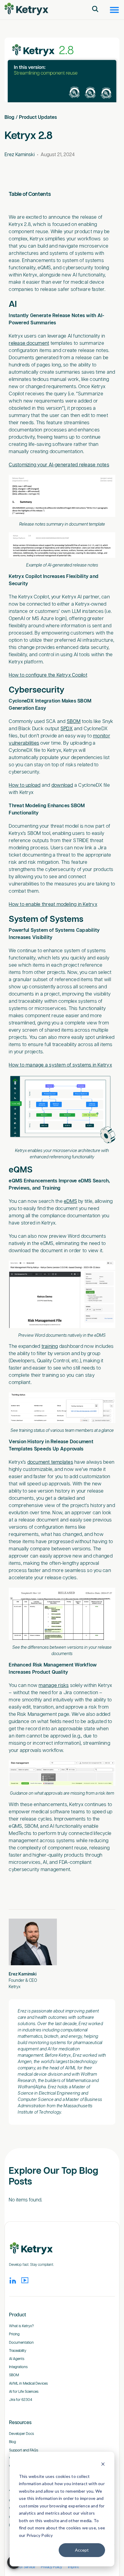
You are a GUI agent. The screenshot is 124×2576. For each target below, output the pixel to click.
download (62, 785)
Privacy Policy (51, 2567)
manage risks (54, 1686)
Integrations (18, 2367)
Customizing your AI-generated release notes (59, 465)
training (50, 1347)
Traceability (18, 2351)
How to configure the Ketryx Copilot (48, 675)
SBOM (74, 722)
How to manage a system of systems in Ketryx (60, 1065)
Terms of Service (22, 2567)
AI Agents (17, 2359)
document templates (50, 1462)
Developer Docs (22, 2434)
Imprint (73, 2567)
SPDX (67, 729)
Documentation (21, 2343)
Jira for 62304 (21, 2400)
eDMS (70, 1202)
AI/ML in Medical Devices (28, 2384)
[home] (26, 9)
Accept (82, 2550)
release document (29, 343)
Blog (9, 117)
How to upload (25, 785)
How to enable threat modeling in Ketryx (53, 905)
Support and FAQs (24, 2450)
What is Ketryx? (21, 2326)
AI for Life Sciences (24, 2392)
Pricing (14, 2334)
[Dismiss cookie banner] (103, 2465)
